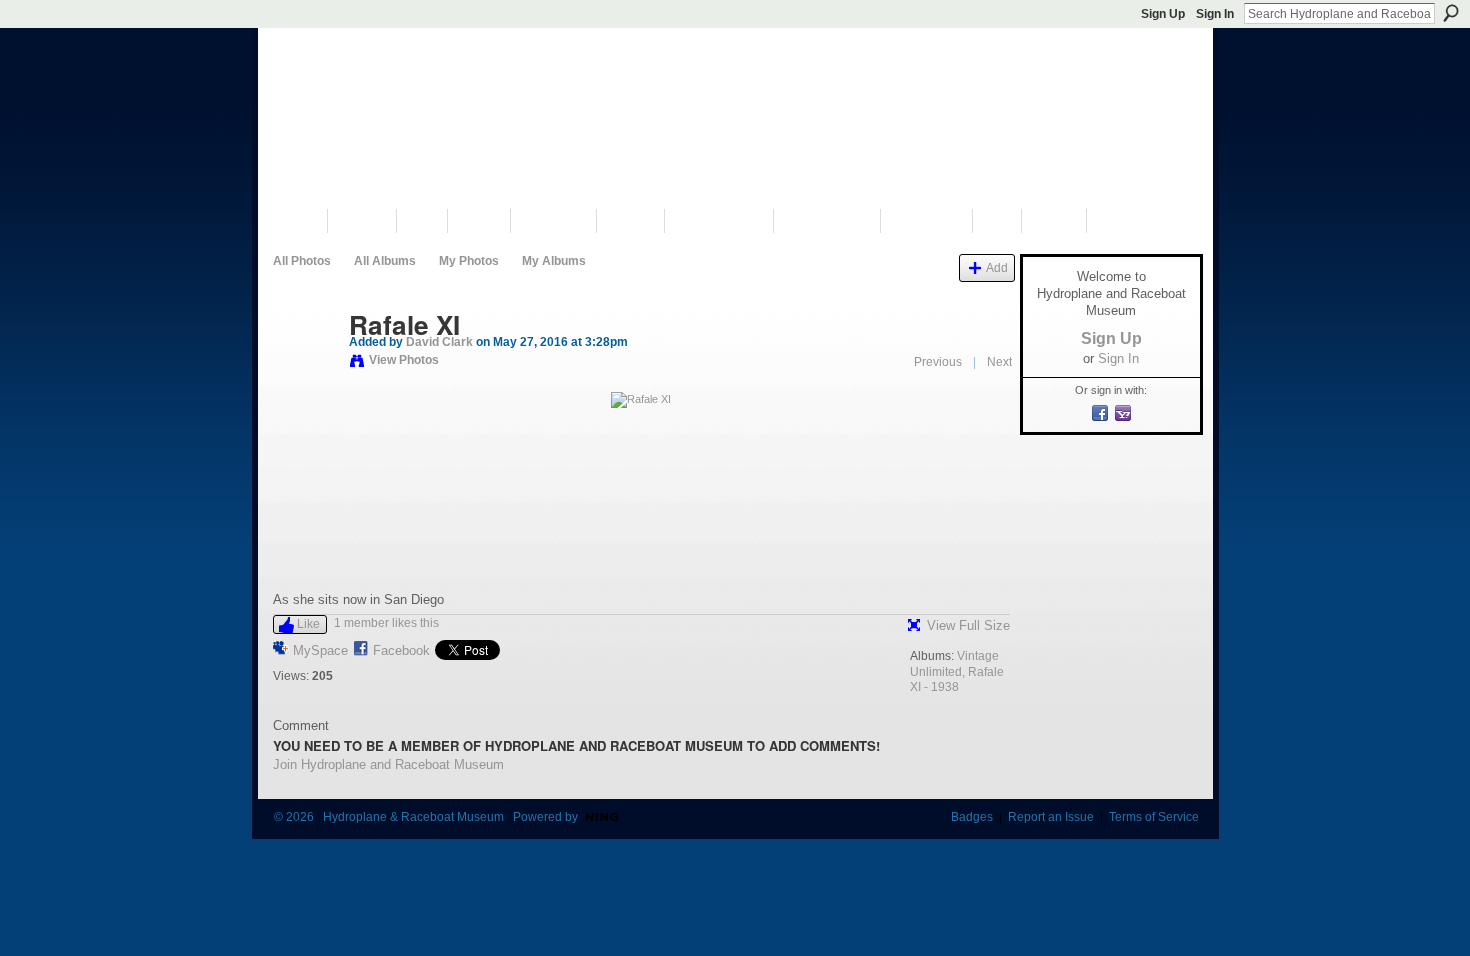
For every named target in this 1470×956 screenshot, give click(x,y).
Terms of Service (1154, 817)
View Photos (404, 360)
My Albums (554, 261)
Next (999, 362)
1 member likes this (386, 623)
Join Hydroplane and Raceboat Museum (388, 764)
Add (997, 267)
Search (1451, 13)
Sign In (1215, 14)
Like (308, 624)
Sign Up (1163, 14)
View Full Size (968, 625)
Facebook (401, 650)
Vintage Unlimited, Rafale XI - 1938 (957, 671)
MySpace (320, 650)
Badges (972, 817)
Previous (938, 362)
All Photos (302, 261)
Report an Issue (1051, 817)
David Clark (439, 342)
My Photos (469, 261)
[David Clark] (305, 367)
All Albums (385, 261)
